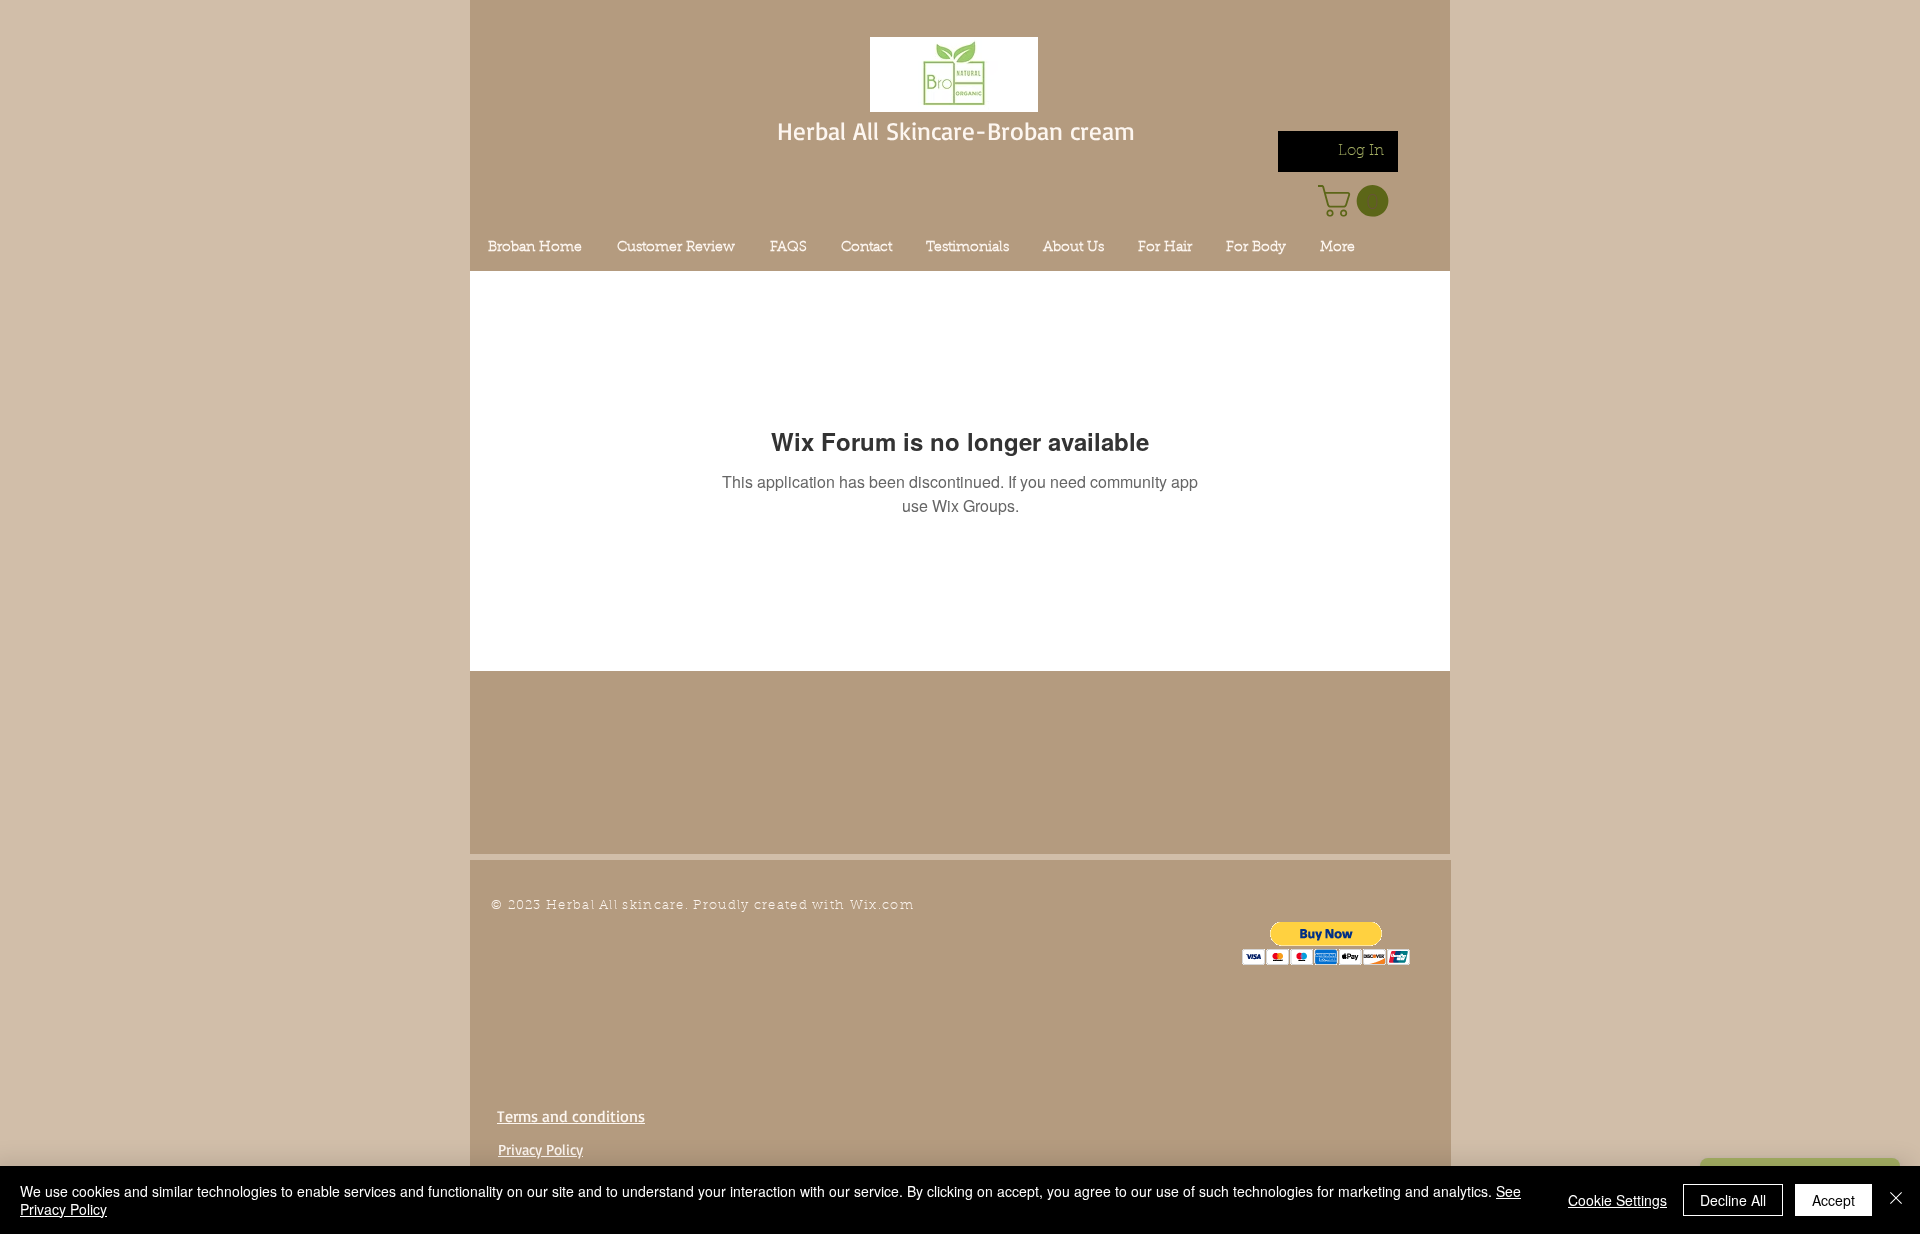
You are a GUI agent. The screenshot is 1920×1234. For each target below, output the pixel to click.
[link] (1357, 201)
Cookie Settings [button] (1617, 1200)
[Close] (1896, 1200)
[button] (1326, 943)
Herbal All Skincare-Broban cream (956, 130)
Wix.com (882, 905)
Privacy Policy (540, 1149)
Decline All (1733, 1200)
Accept (1833, 1200)
